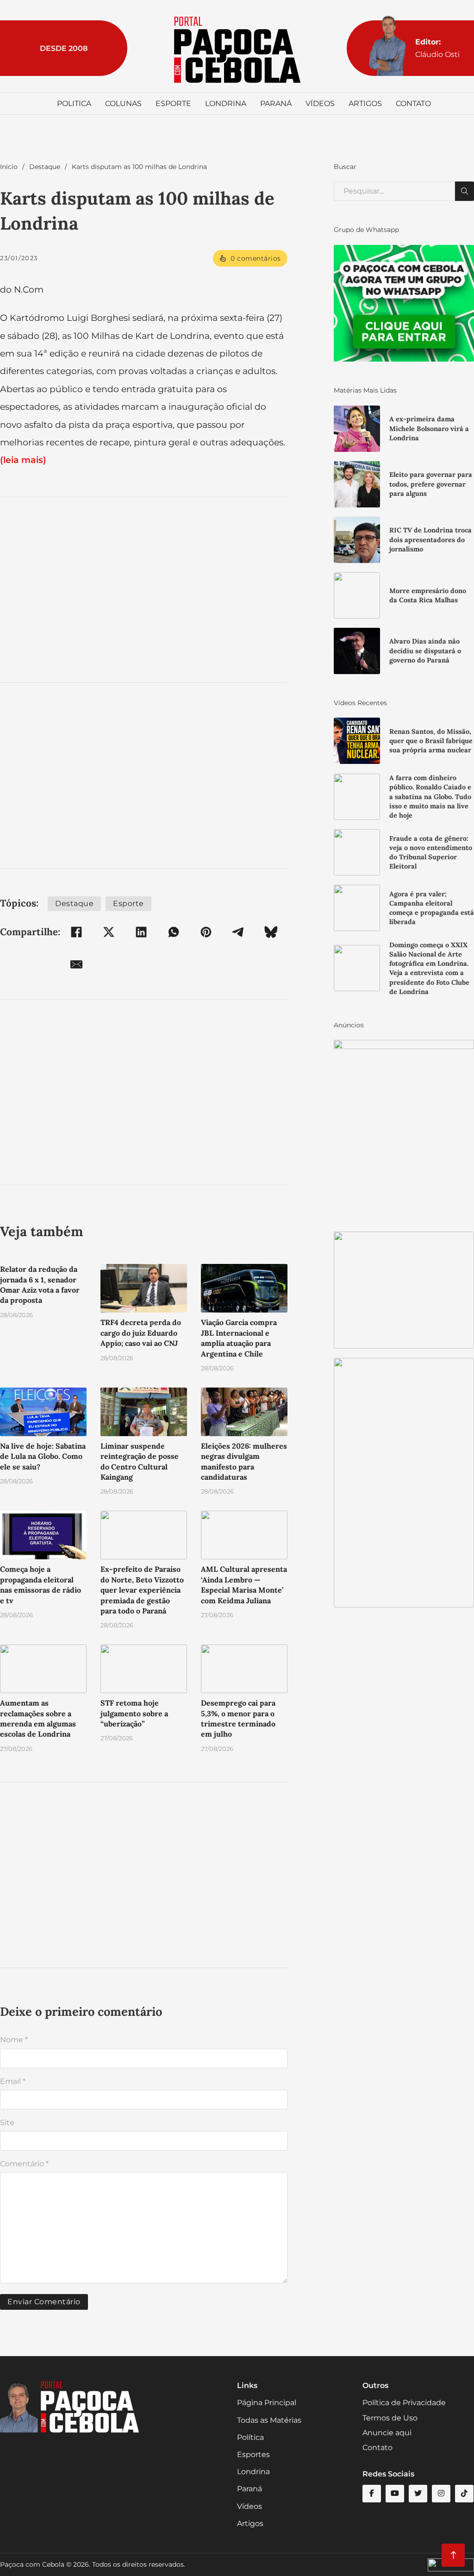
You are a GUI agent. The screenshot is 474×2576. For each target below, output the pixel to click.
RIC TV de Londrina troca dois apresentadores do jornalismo (430, 539)
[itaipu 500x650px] (404, 1131)
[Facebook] (76, 932)
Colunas (123, 103)
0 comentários (256, 258)
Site (7, 2123)
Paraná (276, 103)
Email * (13, 2081)
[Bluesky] (271, 932)
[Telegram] (238, 932)
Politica (74, 103)
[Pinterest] (206, 932)
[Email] (76, 964)
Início (9, 167)
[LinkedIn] (141, 932)
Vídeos (320, 103)
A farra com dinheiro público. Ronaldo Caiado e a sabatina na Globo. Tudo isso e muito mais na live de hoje (430, 797)
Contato (413, 103)
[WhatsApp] (174, 932)
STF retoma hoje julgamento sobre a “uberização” (134, 1713)
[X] (109, 932)
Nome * (14, 2040)
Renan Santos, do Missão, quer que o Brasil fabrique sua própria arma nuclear (431, 741)
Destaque (45, 167)
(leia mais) (23, 460)
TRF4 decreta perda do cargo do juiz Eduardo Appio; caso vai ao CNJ (141, 1333)
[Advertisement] (144, 590)
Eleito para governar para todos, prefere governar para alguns (431, 484)
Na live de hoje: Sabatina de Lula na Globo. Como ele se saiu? (43, 1456)
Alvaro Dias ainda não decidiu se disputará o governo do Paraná (425, 650)
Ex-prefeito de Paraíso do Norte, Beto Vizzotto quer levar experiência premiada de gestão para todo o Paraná (142, 1590)
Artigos (365, 103)
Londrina (226, 103)
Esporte (173, 103)
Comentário (24, 2164)
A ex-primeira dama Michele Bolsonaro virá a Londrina (429, 428)
